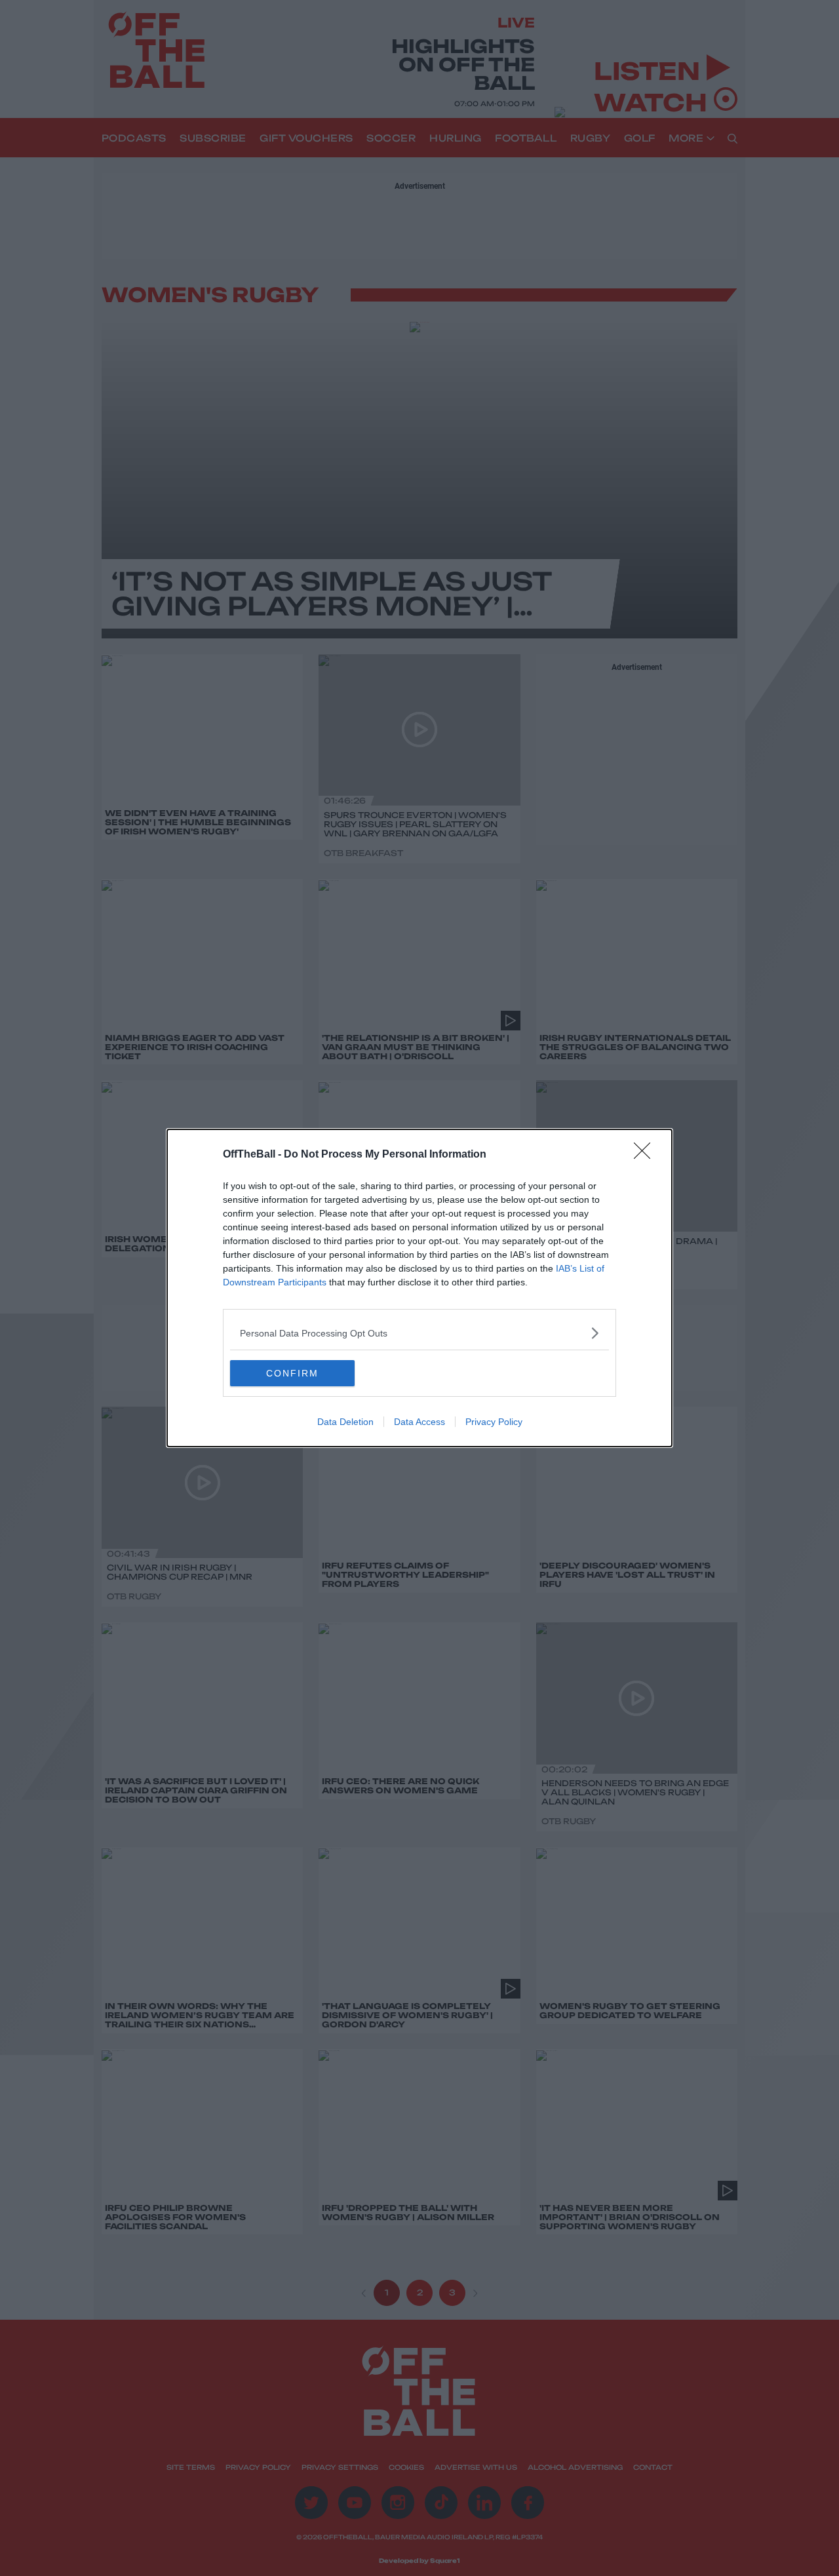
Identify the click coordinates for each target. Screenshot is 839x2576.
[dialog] (419, 1288)
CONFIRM (292, 1373)
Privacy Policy (494, 1422)
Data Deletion (345, 1422)
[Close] (646, 1155)
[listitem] (419, 1333)
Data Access (419, 1422)
